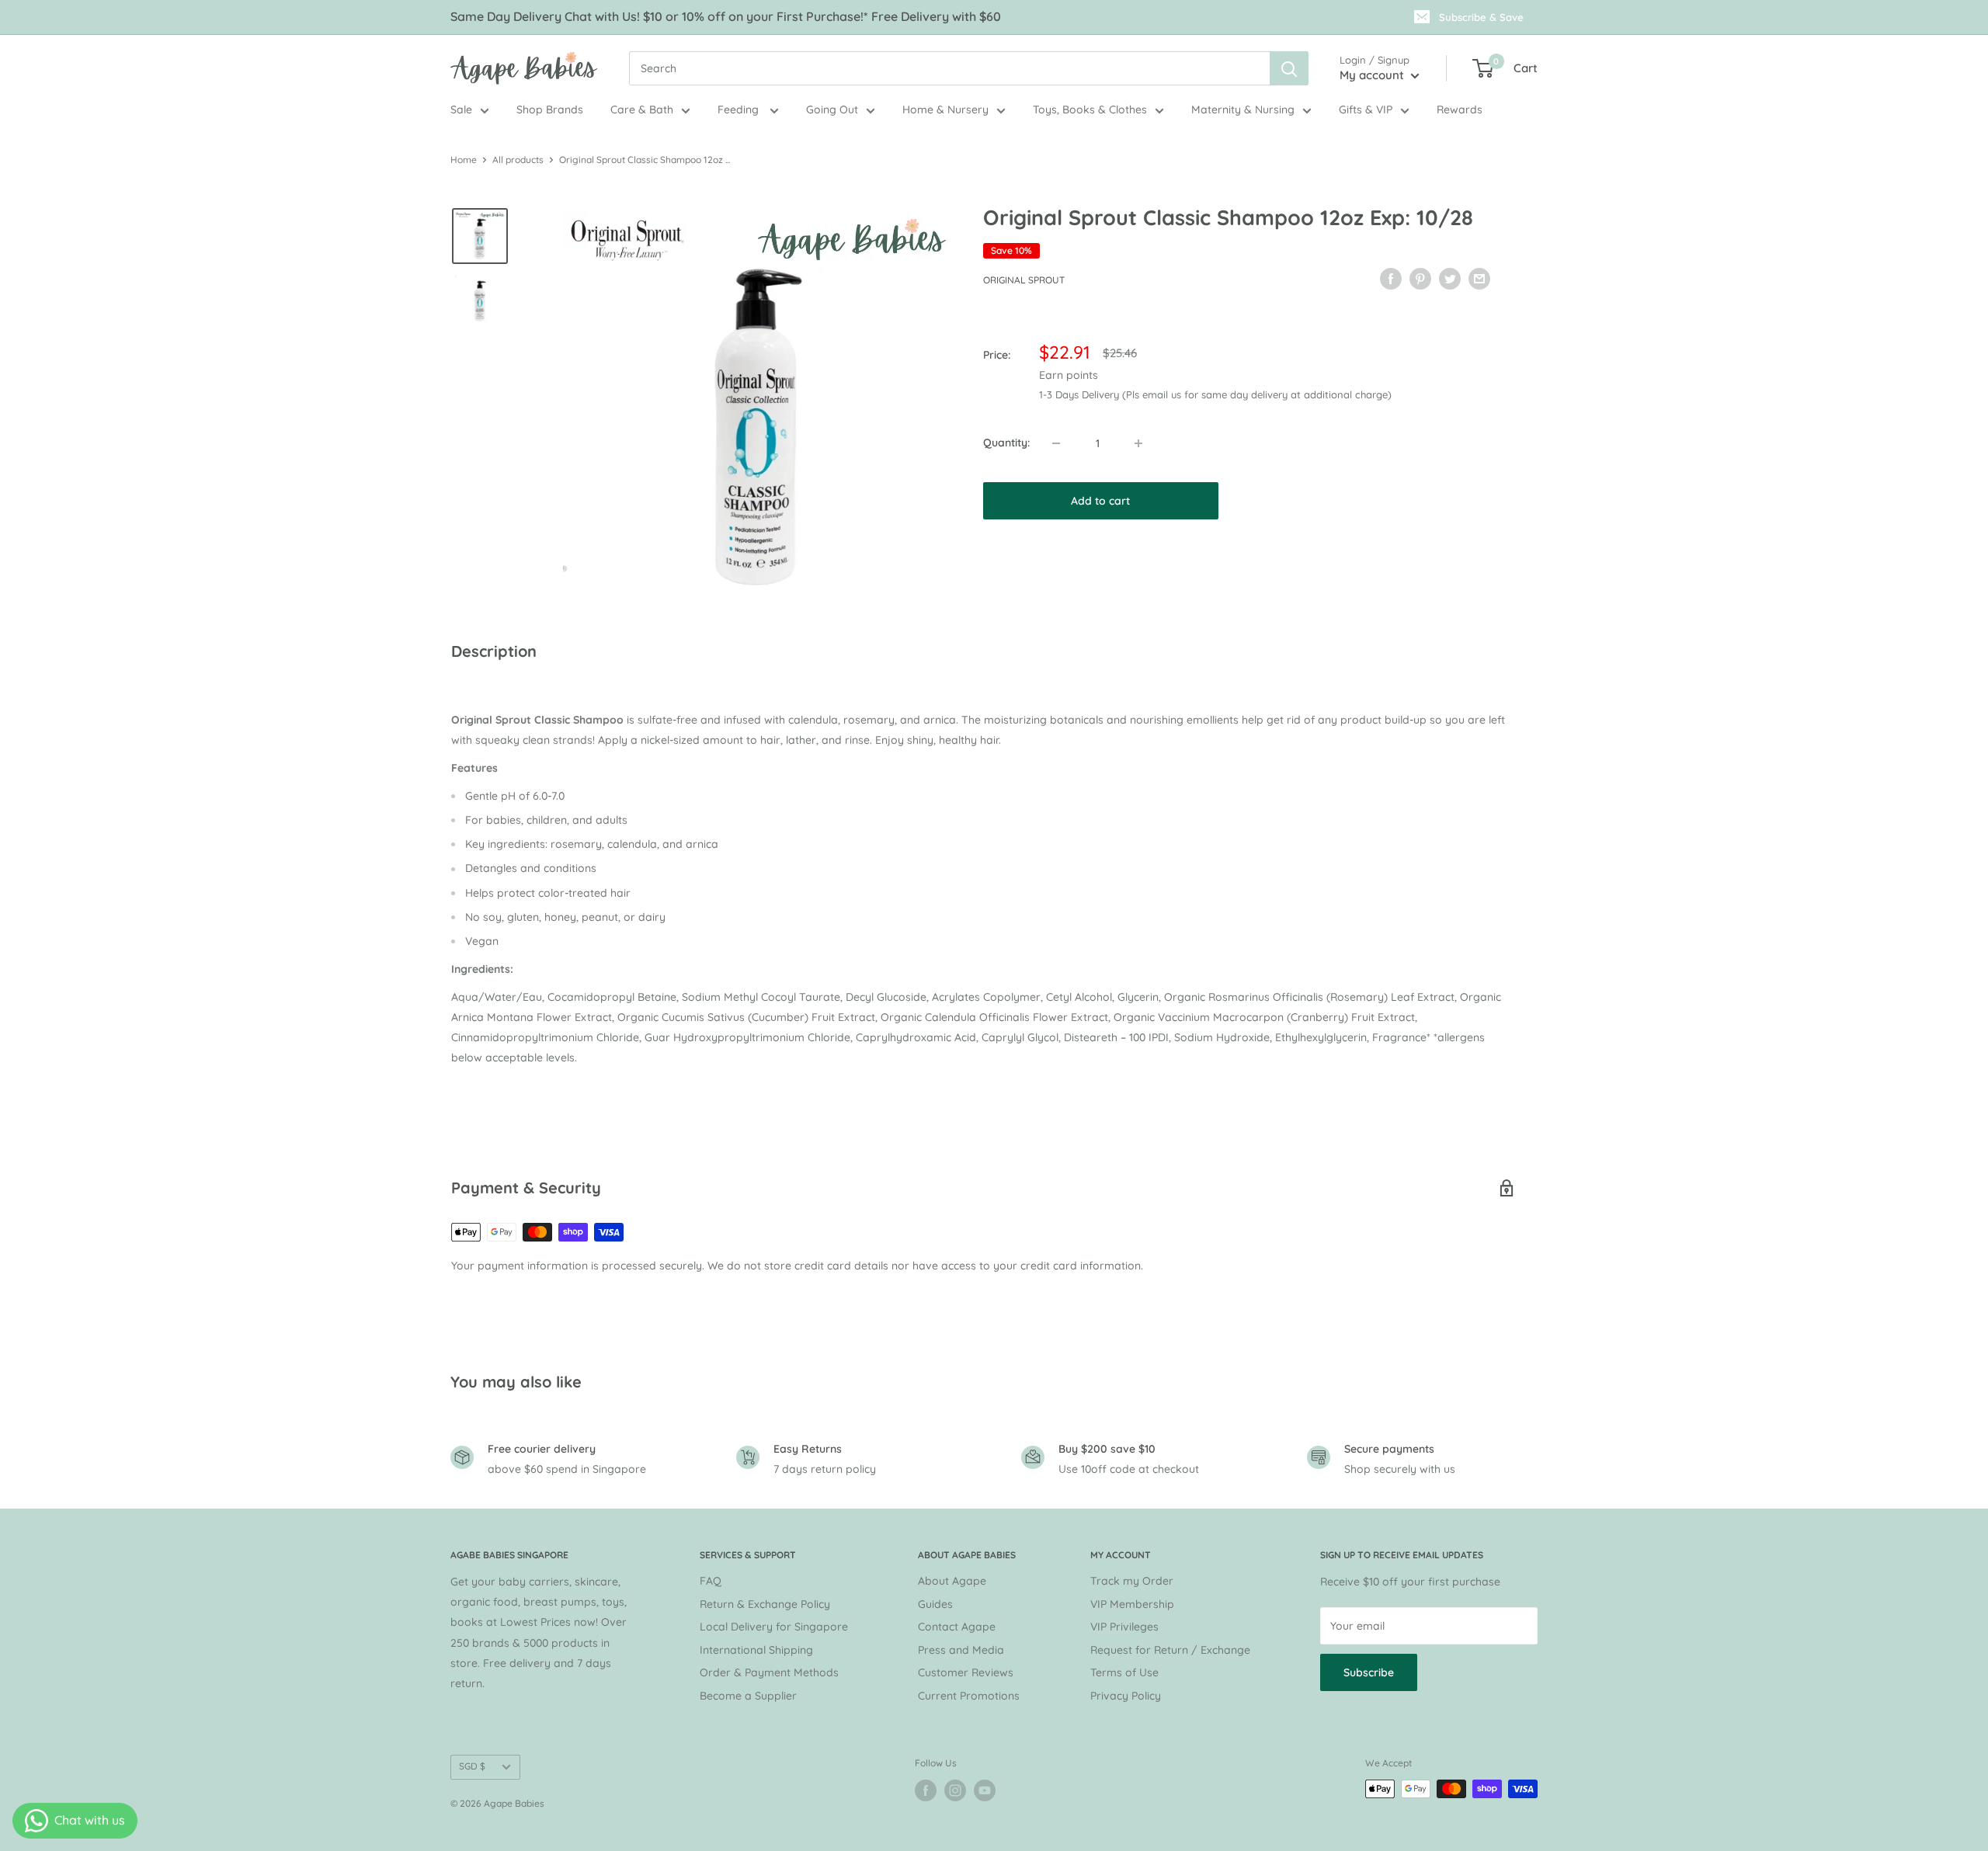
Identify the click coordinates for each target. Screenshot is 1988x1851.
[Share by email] (1479, 278)
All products (518, 160)
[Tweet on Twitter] (1450, 278)
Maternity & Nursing (1243, 109)
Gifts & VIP (1366, 109)
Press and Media (961, 1650)
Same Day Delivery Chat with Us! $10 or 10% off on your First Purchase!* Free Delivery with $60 (726, 16)
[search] (949, 68)
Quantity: (1006, 443)
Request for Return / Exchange (1170, 1650)
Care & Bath (642, 109)
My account (1373, 75)
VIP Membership (1132, 1604)
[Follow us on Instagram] (955, 1790)
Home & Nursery (945, 109)
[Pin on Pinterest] (1420, 278)
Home (464, 160)
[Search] (1289, 68)
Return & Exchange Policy (765, 1604)
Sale (461, 109)
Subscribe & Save (1481, 17)
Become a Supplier (748, 1696)
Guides (935, 1604)
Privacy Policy (1126, 1696)
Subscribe (1369, 1672)
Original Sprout (1024, 280)
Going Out (832, 109)
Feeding (740, 109)
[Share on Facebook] (1391, 278)
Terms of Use (1124, 1672)
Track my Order (1132, 1581)
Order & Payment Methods (769, 1672)
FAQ (711, 1581)
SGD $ (472, 1766)
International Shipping (756, 1650)
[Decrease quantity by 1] (1056, 443)
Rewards (1460, 109)
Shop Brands (550, 109)
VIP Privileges (1124, 1627)
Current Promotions (969, 1696)
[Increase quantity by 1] (1138, 443)
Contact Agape (957, 1627)
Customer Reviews (966, 1672)
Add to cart (1100, 501)
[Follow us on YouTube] (985, 1790)
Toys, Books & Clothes (1090, 109)
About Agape (952, 1581)
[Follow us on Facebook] (926, 1790)
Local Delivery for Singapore (774, 1627)
